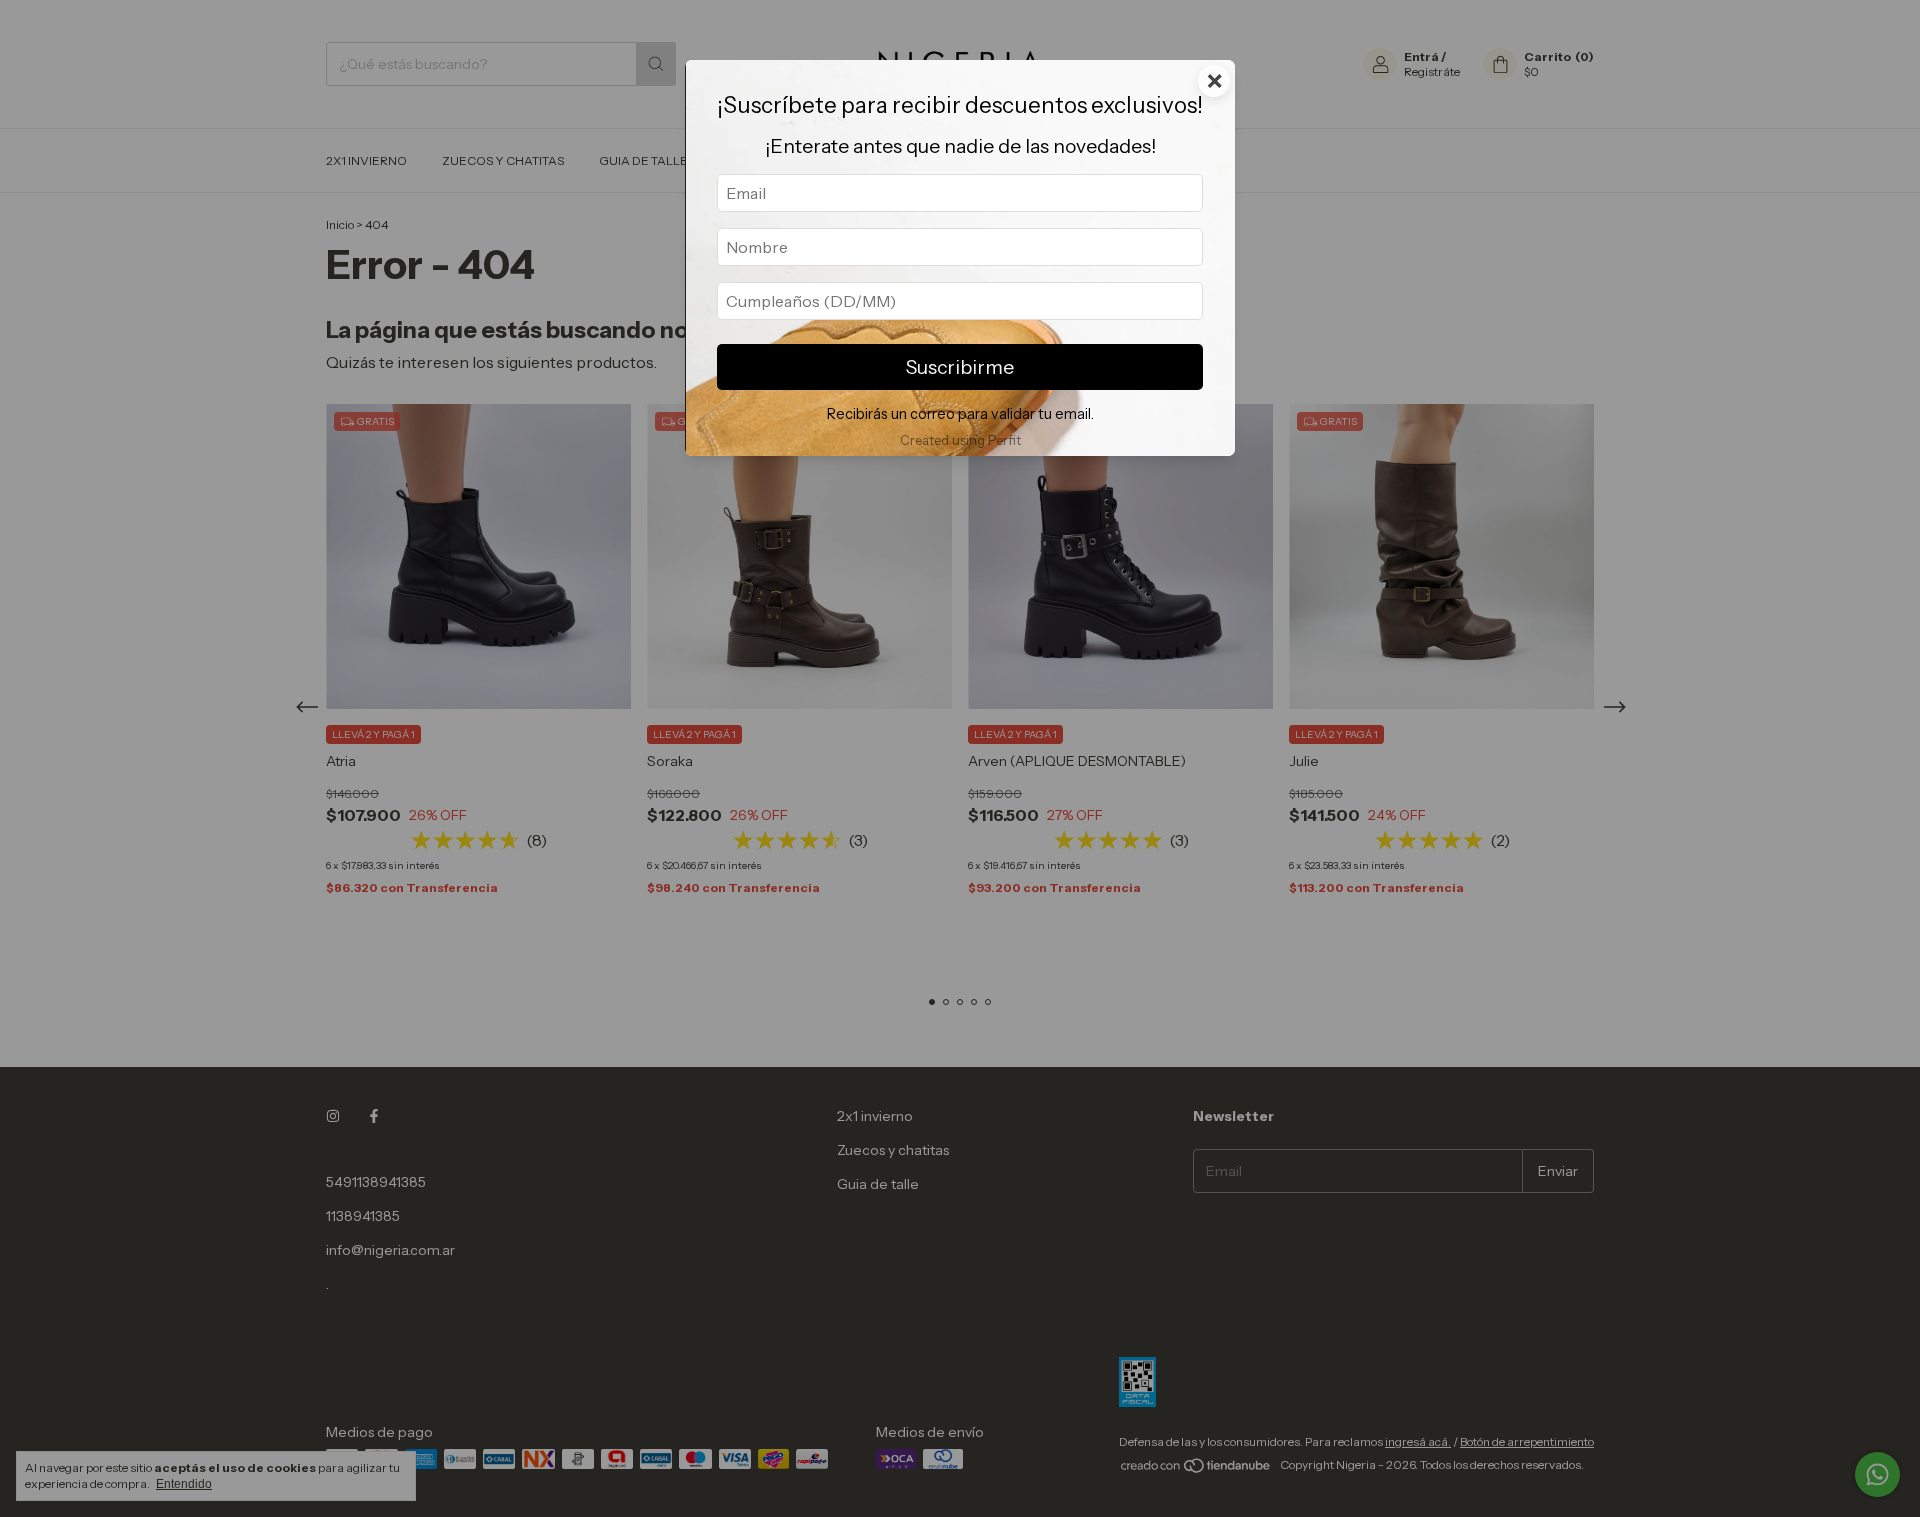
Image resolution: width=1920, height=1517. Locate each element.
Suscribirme (960, 367)
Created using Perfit (960, 440)
